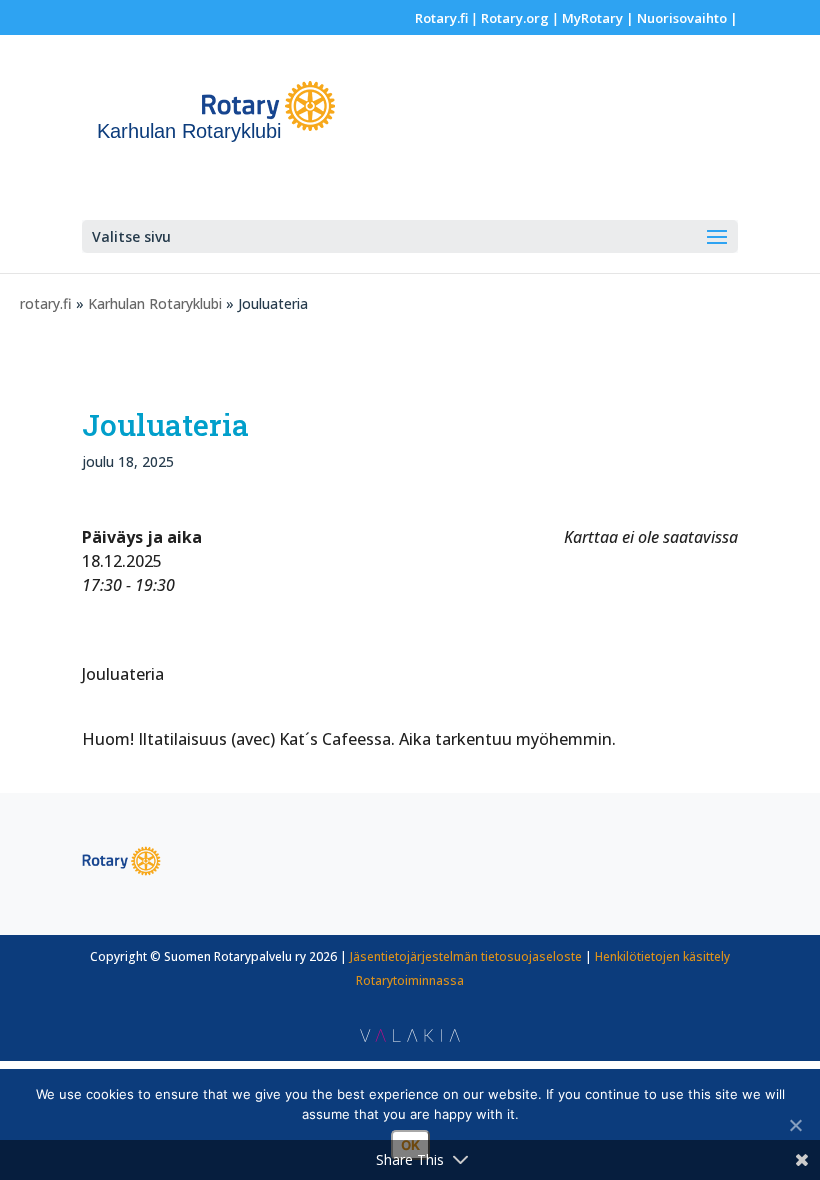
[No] (795, 1125)
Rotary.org (515, 18)
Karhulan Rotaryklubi (155, 303)
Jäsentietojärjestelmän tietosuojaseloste (466, 956)
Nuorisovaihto (682, 18)
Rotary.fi (441, 18)
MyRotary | (599, 18)
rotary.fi (46, 303)
